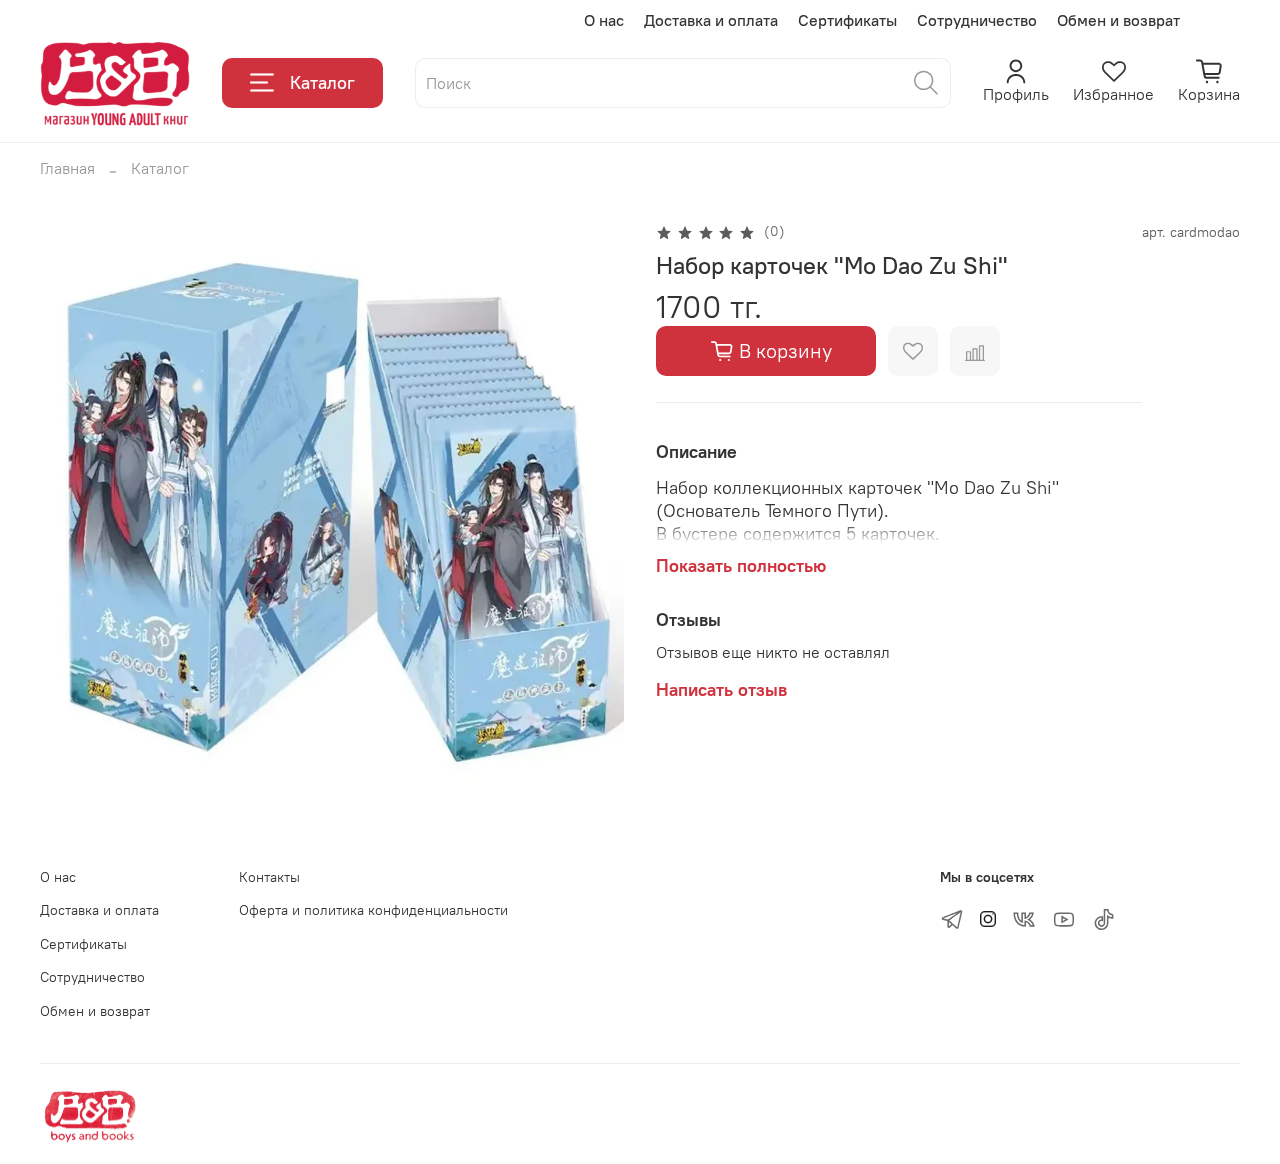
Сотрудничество (977, 20)
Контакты (269, 877)
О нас (604, 20)
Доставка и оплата (711, 20)
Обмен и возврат (1118, 20)
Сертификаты (847, 20)
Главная (67, 168)
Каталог (322, 82)
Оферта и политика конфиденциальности (373, 910)
